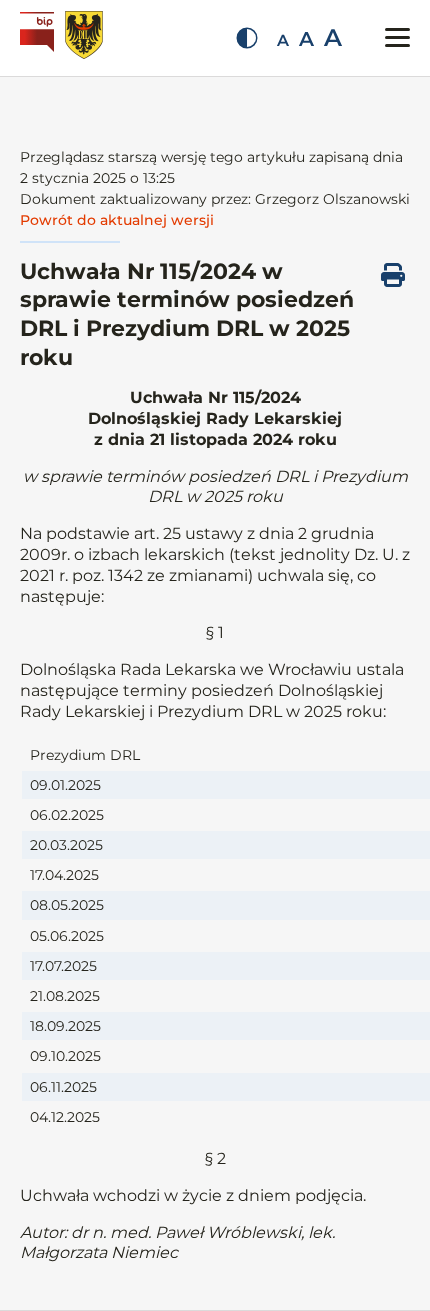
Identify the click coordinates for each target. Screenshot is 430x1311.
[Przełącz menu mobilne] (397, 37)
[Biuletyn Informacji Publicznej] (39, 38)
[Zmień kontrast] (247, 38)
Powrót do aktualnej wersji (117, 220)
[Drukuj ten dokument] (393, 275)
